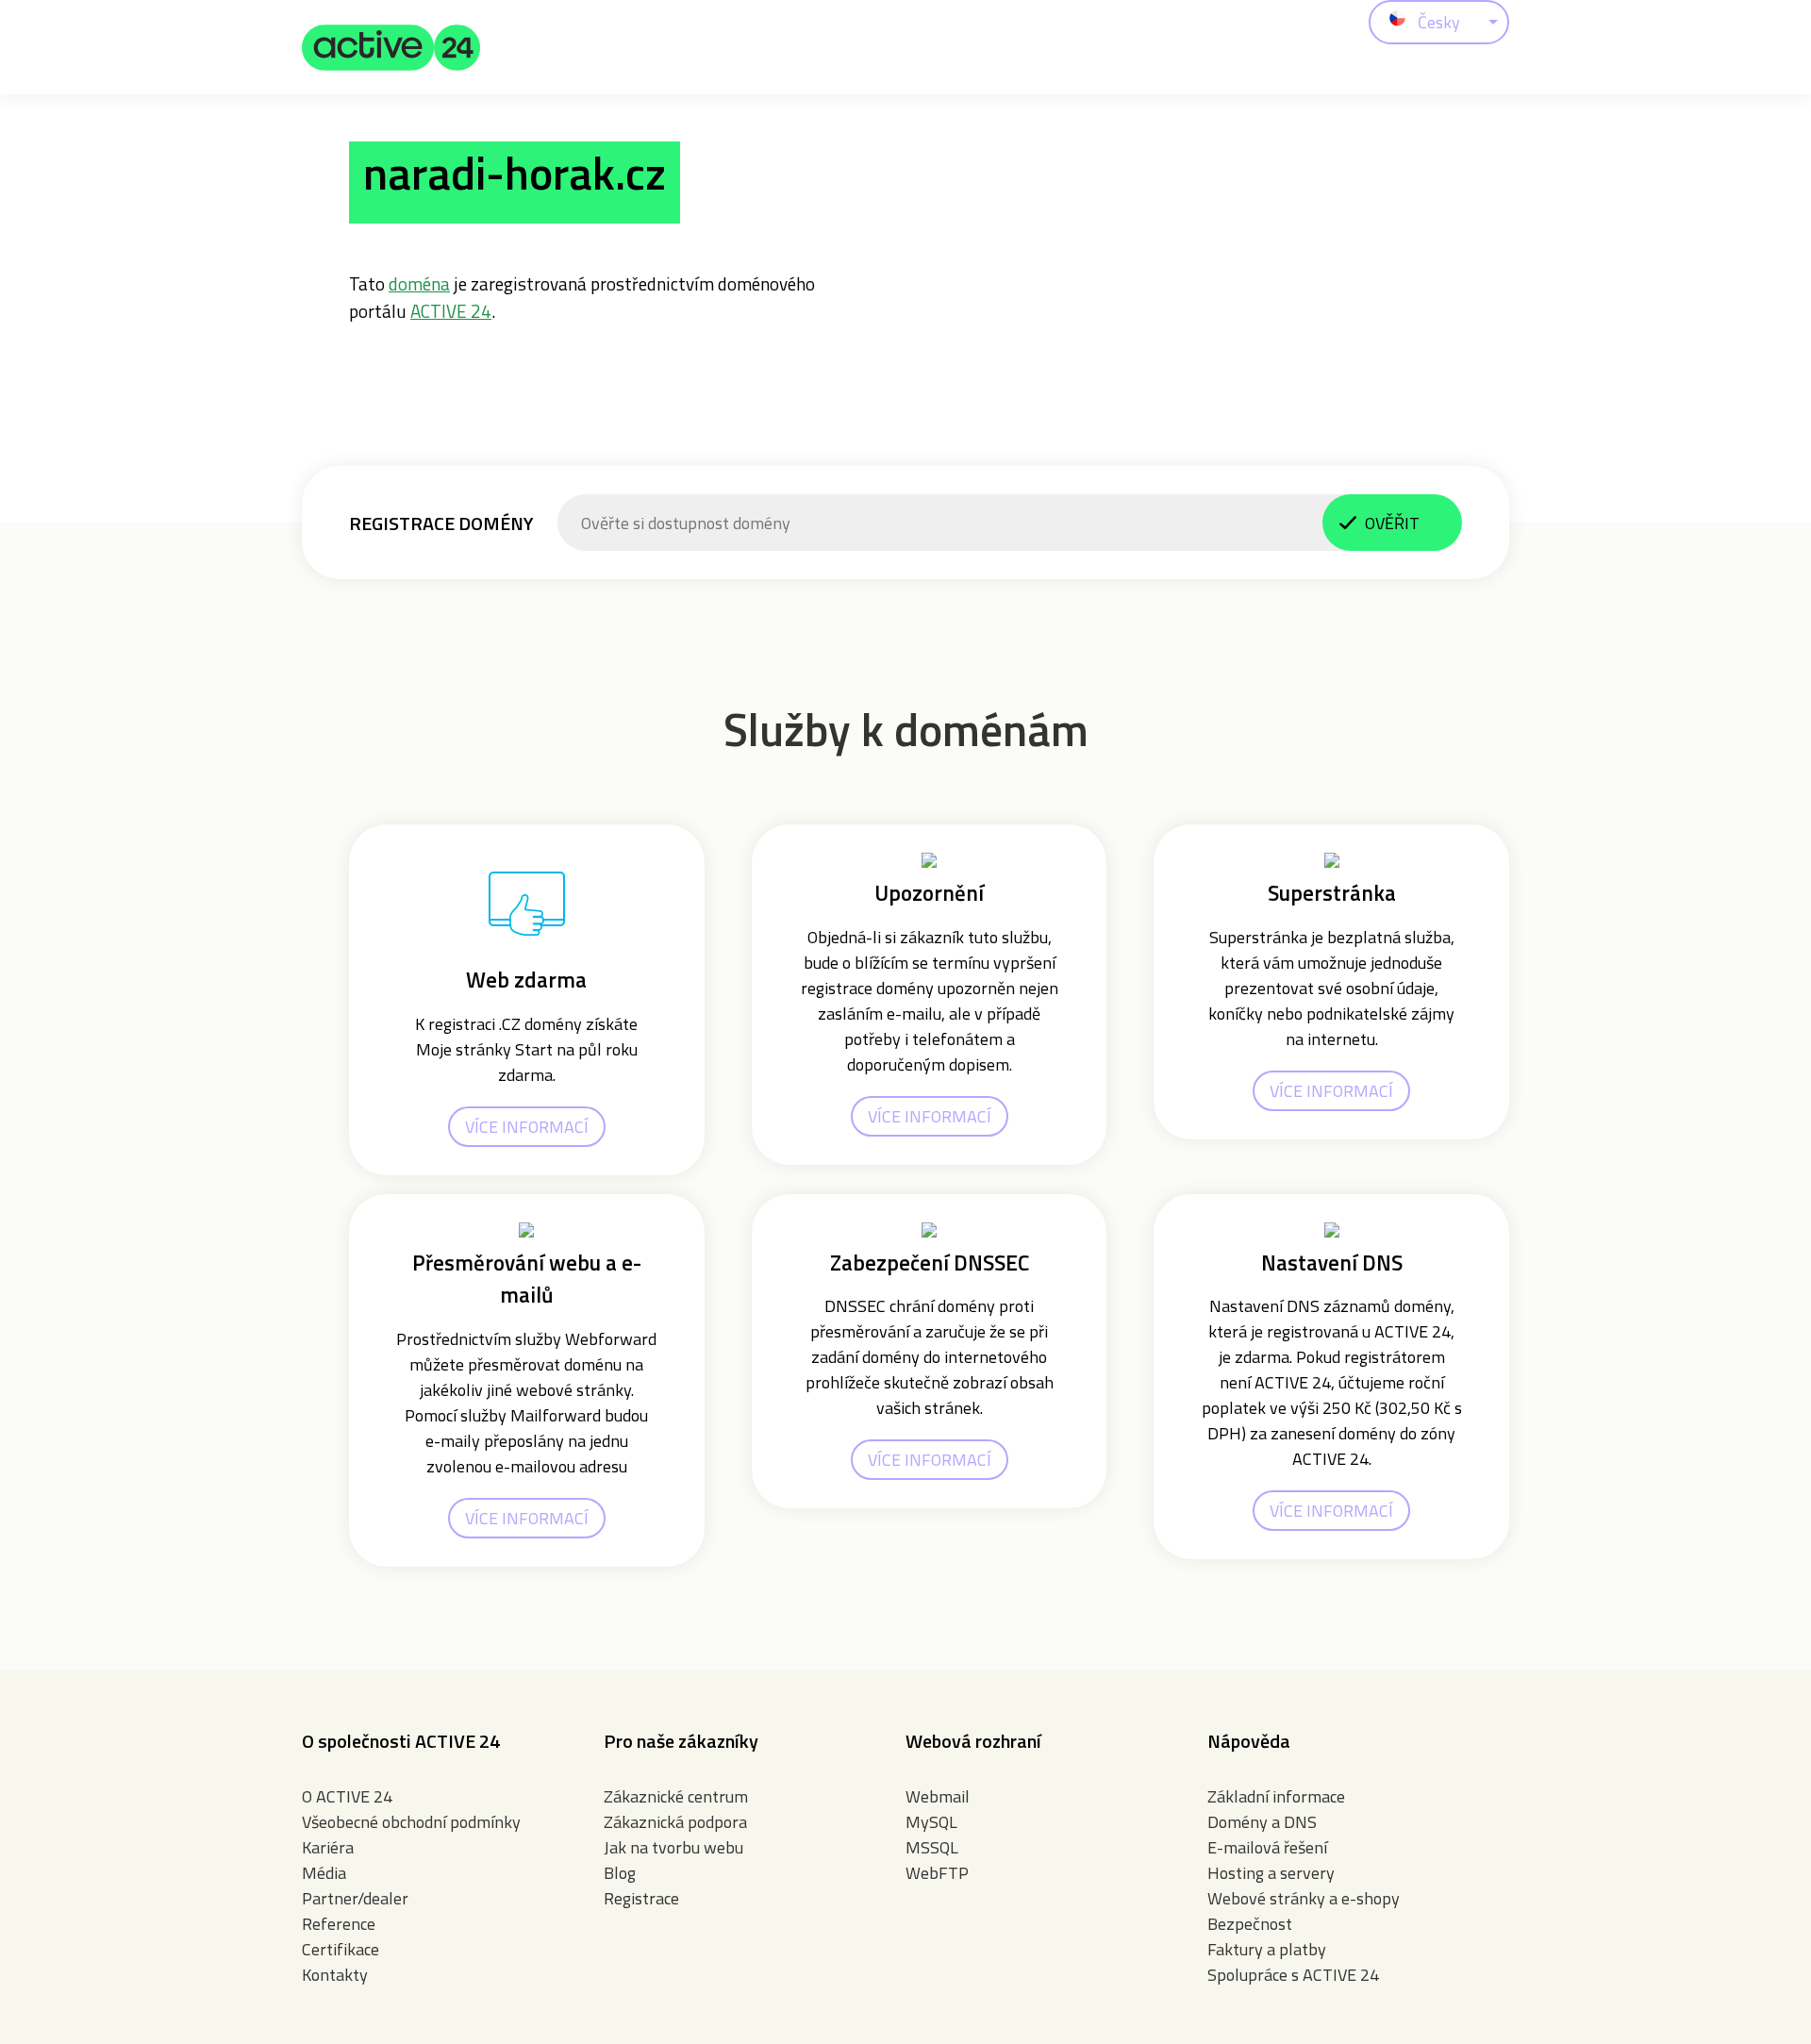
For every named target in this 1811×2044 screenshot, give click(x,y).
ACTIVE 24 (451, 311)
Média (324, 1873)
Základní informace (1276, 1796)
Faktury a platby (1267, 1949)
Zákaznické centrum (676, 1796)
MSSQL (932, 1847)
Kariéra (328, 1847)
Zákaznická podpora (675, 1822)
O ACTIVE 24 (347, 1796)
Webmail (938, 1796)
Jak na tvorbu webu (673, 1847)
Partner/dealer (355, 1898)
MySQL (931, 1822)
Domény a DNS (1262, 1822)
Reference (339, 1924)
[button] (391, 47)
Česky (1439, 22)
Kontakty (335, 1975)
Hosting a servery (1271, 1873)
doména (419, 283)
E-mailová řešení (1267, 1847)
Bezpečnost (1250, 1924)
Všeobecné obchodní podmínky (411, 1822)
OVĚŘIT (1392, 523)
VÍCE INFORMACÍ (527, 1127)
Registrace (641, 1898)
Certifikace (341, 1949)
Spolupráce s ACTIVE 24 (1293, 1975)
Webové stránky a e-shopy (1304, 1898)
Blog (620, 1873)
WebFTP (937, 1873)
